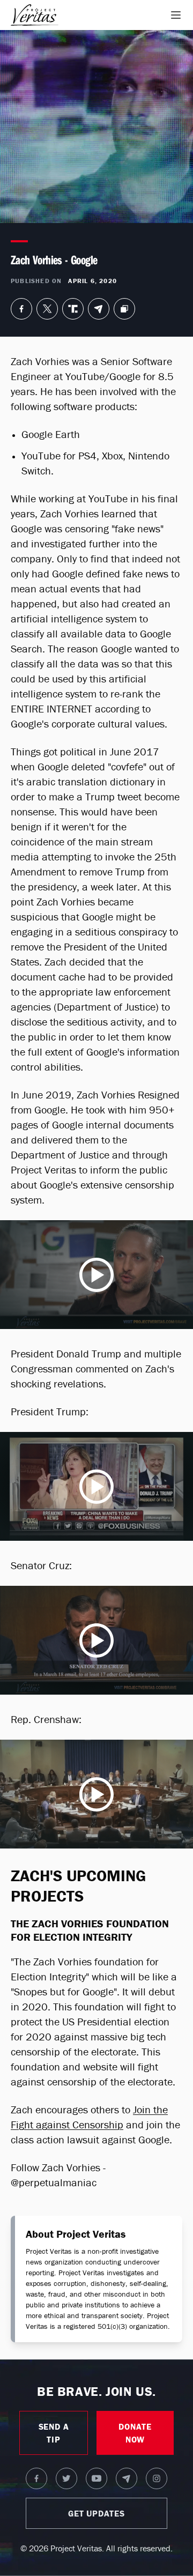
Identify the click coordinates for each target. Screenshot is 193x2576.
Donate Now (135, 2433)
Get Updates (96, 2513)
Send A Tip (54, 2433)
